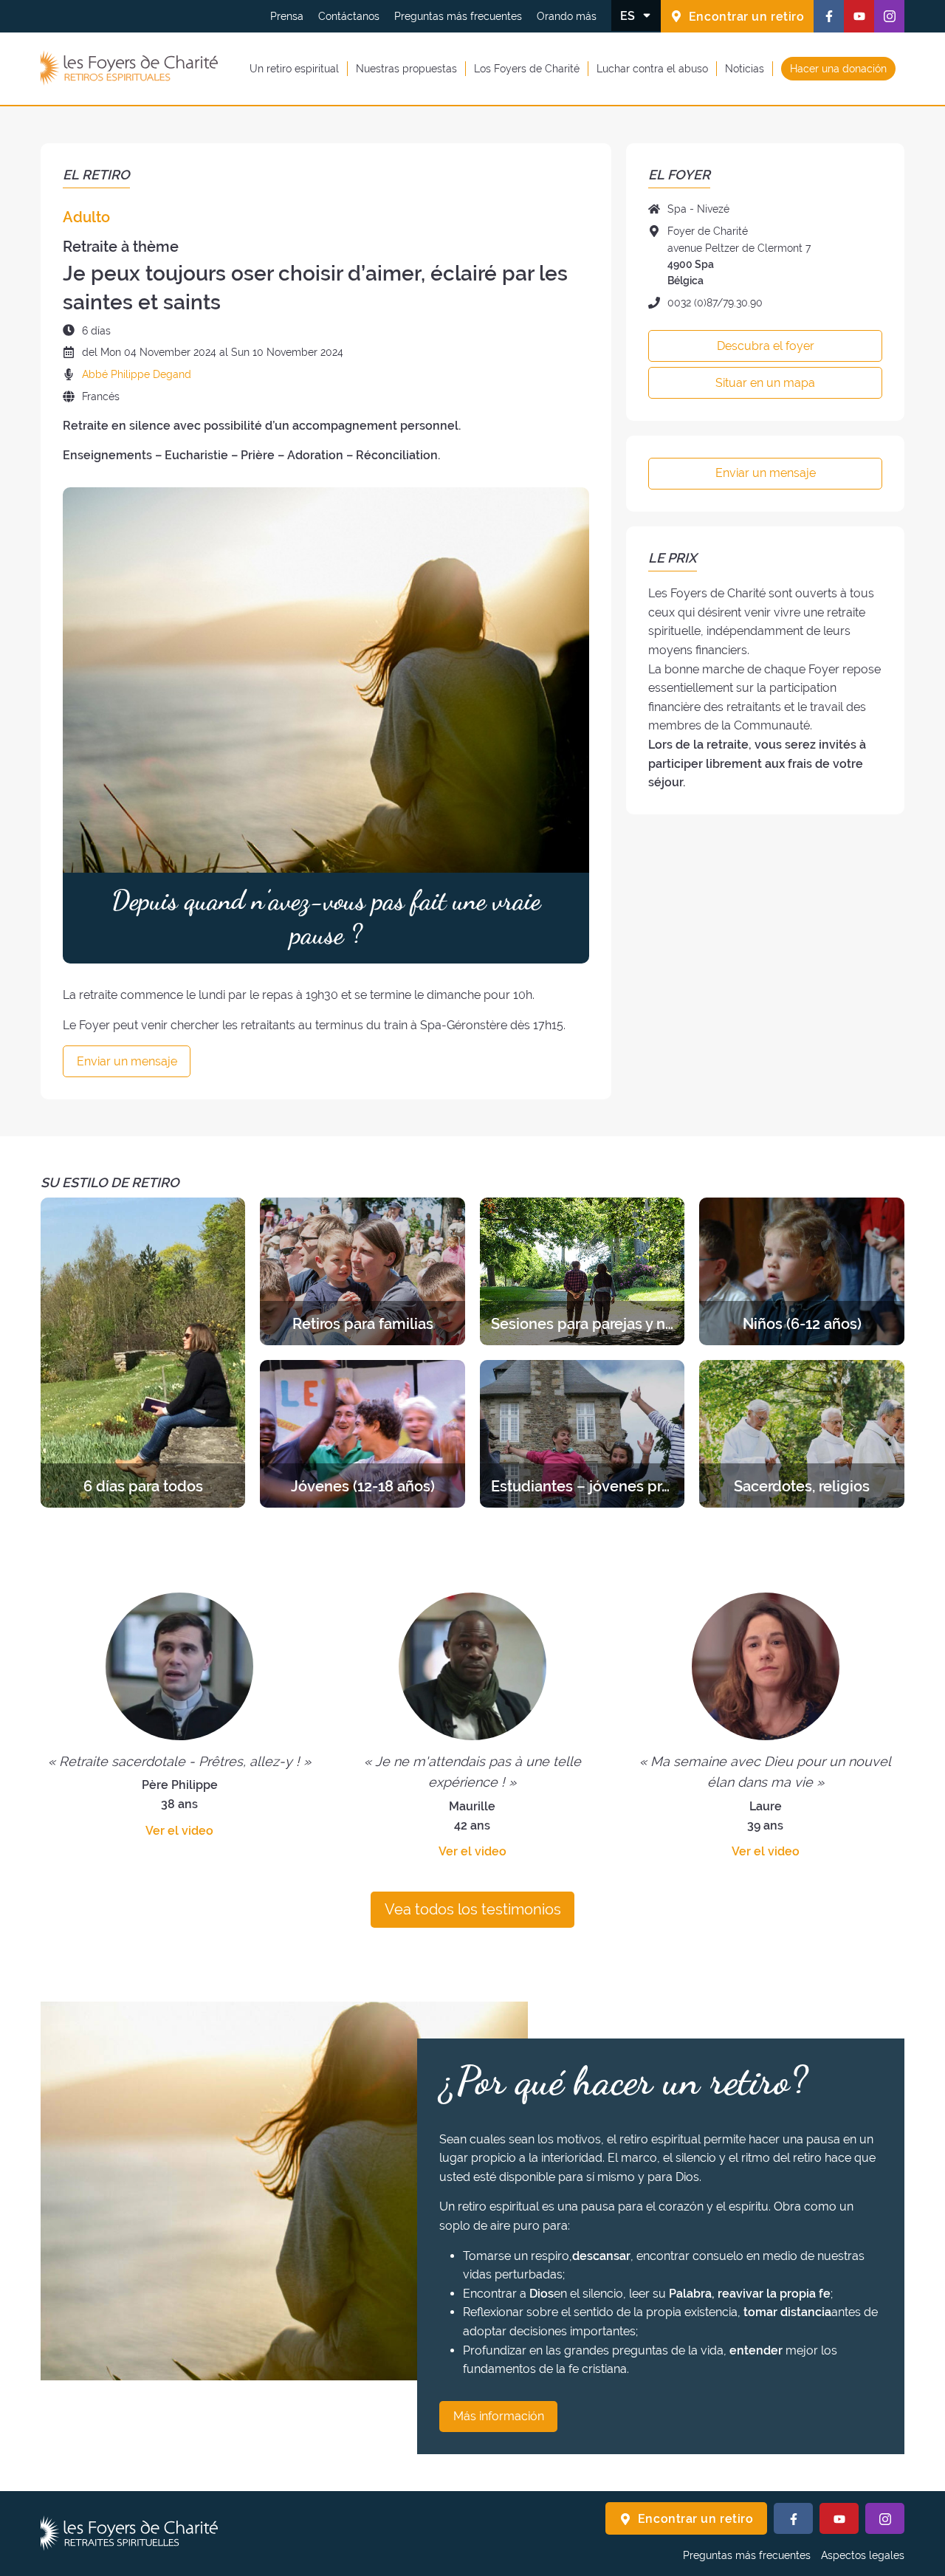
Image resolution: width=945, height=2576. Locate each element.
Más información (499, 2416)
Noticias (745, 68)
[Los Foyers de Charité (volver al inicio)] (129, 69)
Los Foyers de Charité (527, 68)
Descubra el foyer (766, 346)
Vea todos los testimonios (473, 1909)
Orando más (567, 16)
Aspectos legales (863, 2555)
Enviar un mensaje (127, 1061)
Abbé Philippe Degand (137, 374)
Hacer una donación (838, 68)
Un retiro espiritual (294, 68)
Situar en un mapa (765, 383)
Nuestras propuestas (406, 68)
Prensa (287, 16)
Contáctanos (349, 16)
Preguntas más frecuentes (458, 16)
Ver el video (179, 1831)
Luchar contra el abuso (652, 68)
